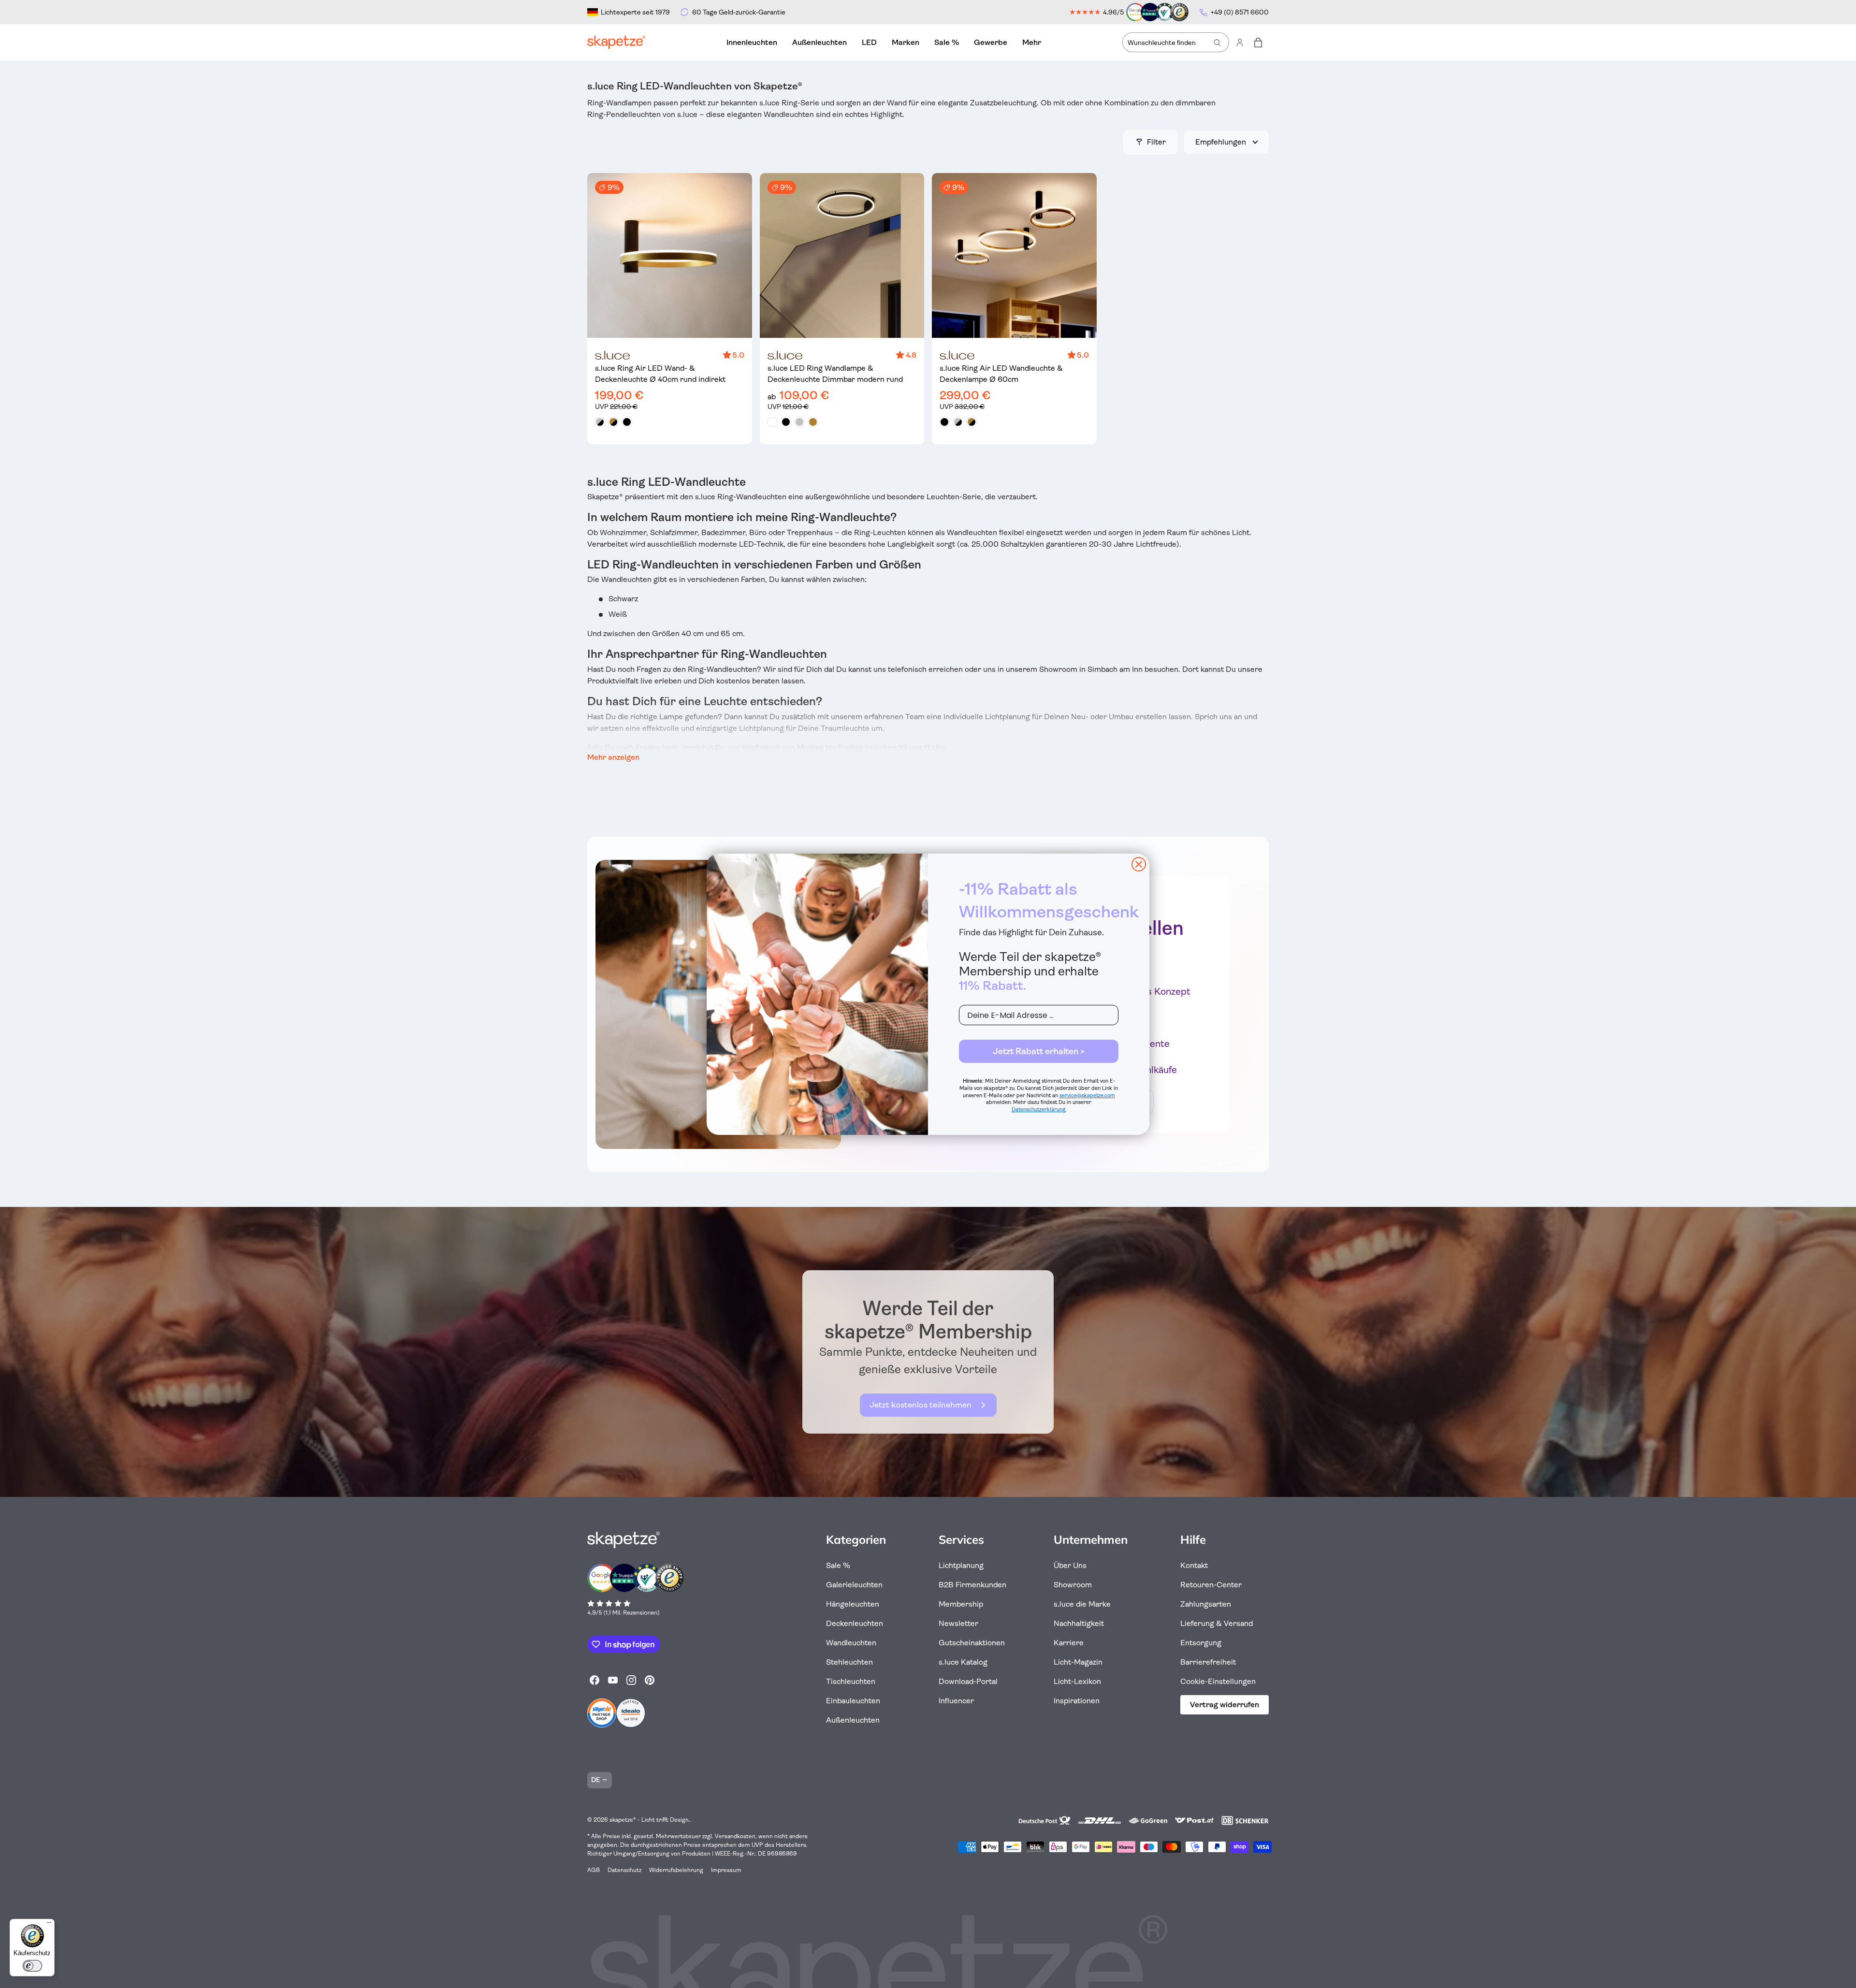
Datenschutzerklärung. (1039, 1110)
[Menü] (49, 1925)
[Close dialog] (1139, 864)
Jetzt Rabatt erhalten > (1039, 1051)
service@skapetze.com (1087, 1096)
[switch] (32, 1966)
